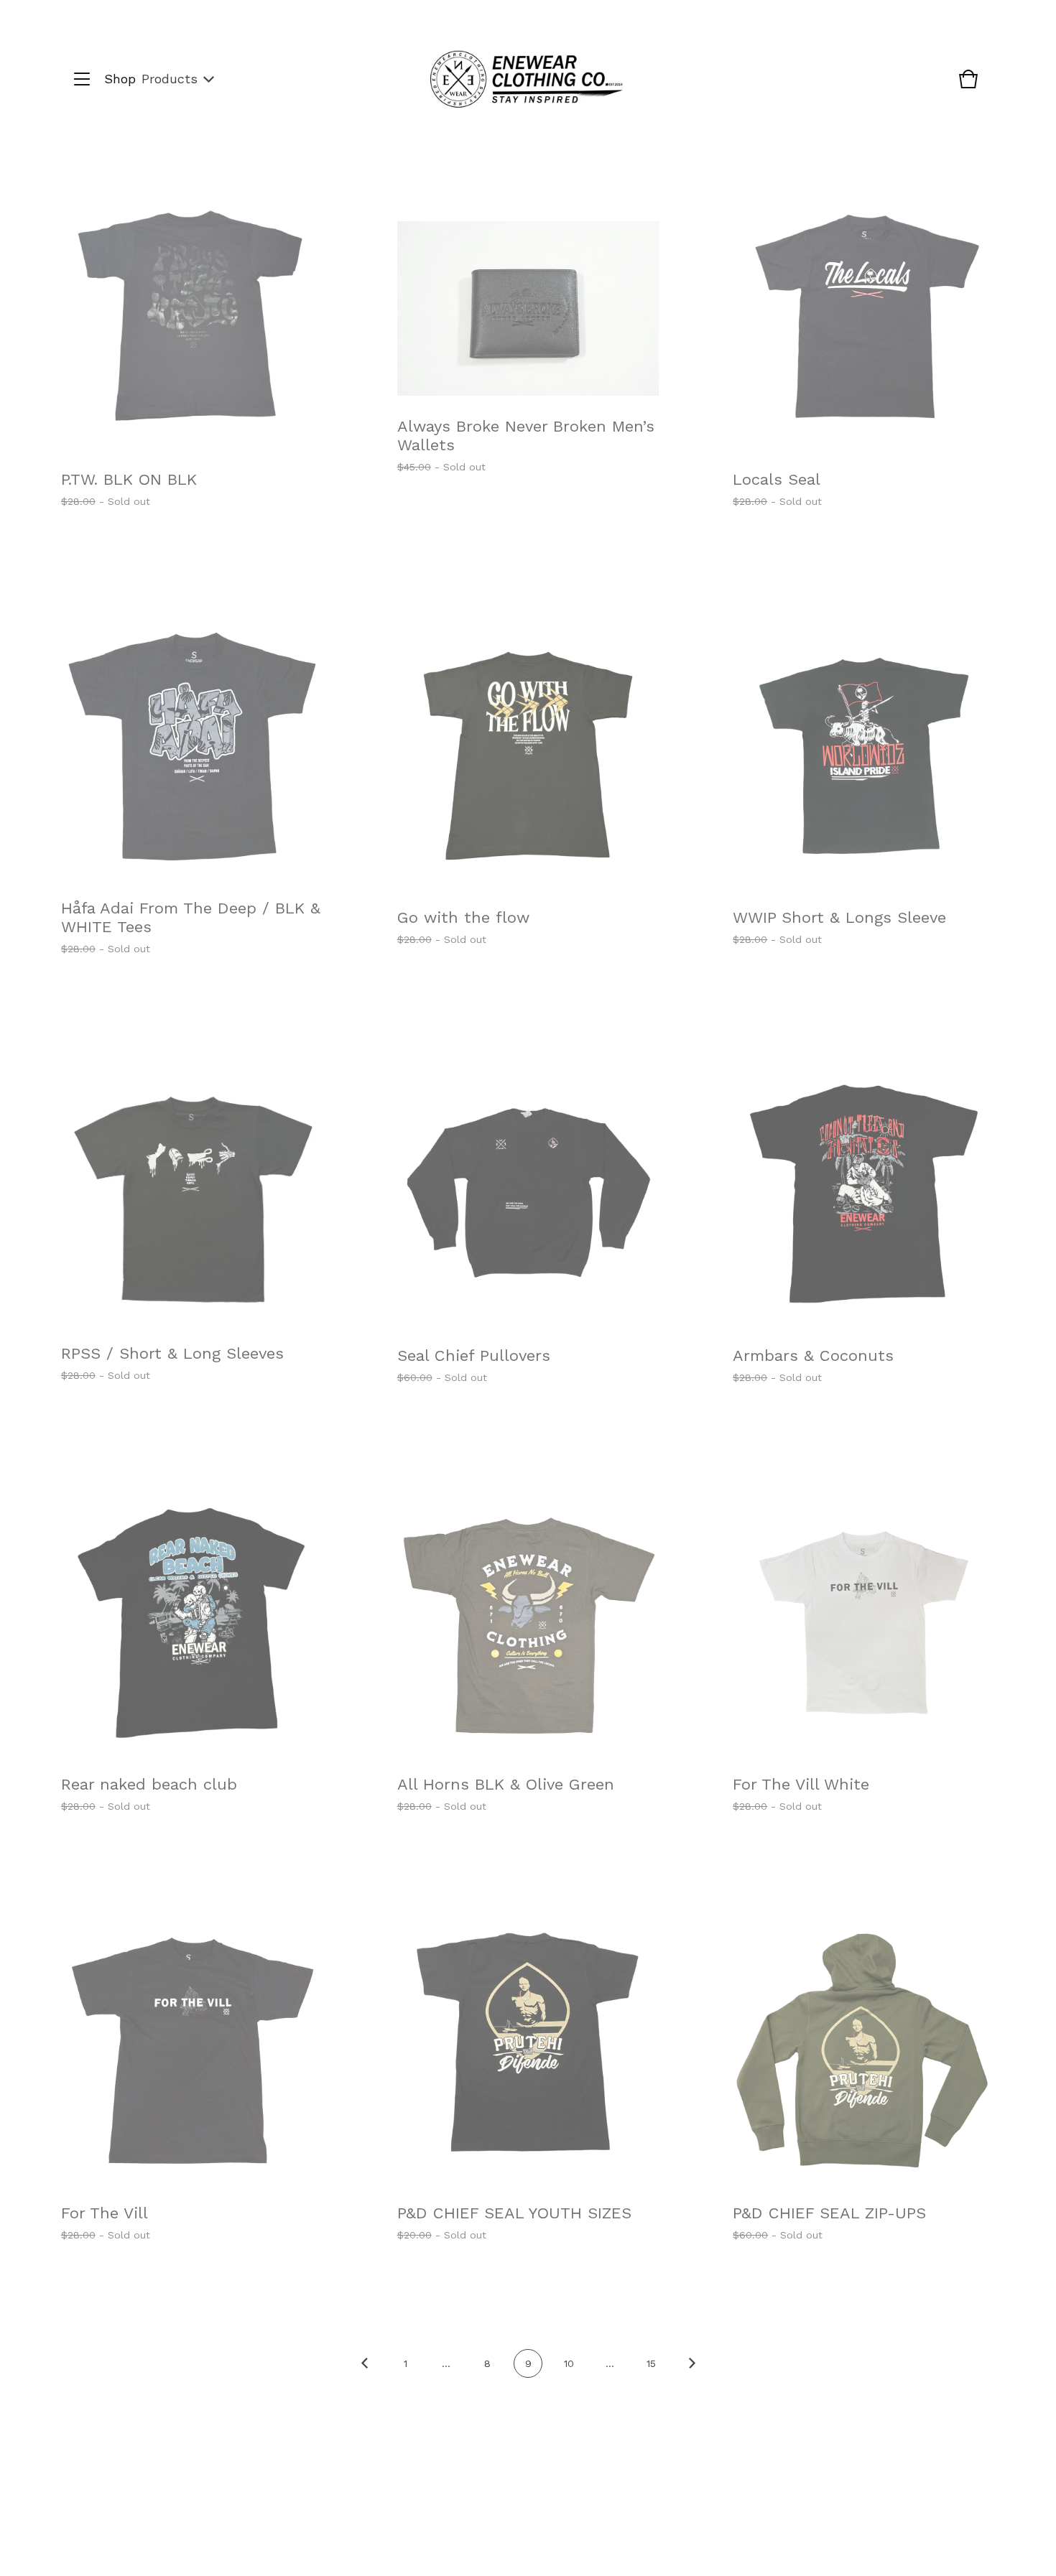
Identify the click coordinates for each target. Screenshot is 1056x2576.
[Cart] (968, 86)
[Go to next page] (692, 2373)
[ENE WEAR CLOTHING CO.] (527, 79)
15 (651, 2363)
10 (569, 2363)
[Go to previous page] (364, 2373)
